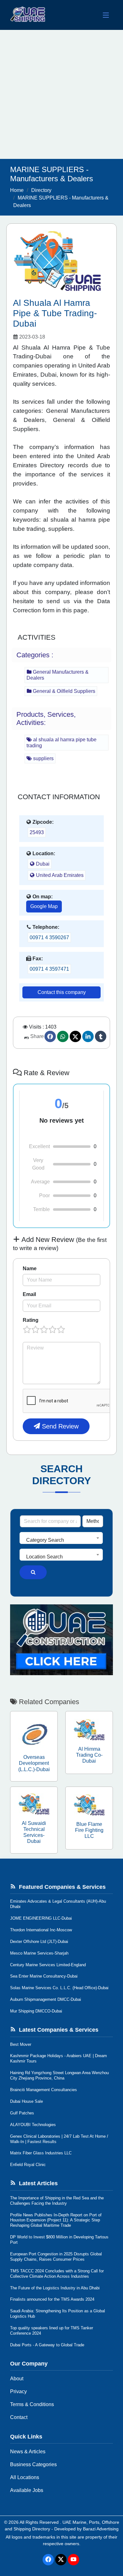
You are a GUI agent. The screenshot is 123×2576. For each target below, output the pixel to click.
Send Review (59, 1426)
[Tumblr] (101, 1036)
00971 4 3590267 (49, 937)
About (17, 2379)
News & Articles (28, 2452)
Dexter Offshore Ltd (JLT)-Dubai (39, 1942)
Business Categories (33, 2464)
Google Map (44, 906)
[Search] (33, 1572)
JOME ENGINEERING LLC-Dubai (41, 1918)
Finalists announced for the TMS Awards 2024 (52, 2299)
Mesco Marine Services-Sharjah (39, 1953)
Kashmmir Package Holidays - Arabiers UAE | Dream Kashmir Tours (59, 2058)
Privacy (18, 2391)
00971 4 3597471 (49, 969)
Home (17, 190)
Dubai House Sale (26, 2101)
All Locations (25, 2477)
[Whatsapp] (63, 1036)
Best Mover (21, 2044)
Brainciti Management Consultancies (44, 2090)
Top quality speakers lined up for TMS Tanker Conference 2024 (52, 2331)
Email (29, 1294)
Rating (31, 1320)
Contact (19, 2417)
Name (30, 1268)
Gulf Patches (22, 2113)
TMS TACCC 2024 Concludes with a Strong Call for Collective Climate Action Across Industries (57, 2274)
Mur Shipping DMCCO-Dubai (36, 2011)
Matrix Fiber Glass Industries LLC (41, 2153)
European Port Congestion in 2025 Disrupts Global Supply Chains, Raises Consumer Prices (56, 2257)
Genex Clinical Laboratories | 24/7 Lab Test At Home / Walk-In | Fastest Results (59, 2139)
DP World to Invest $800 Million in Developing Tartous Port (59, 2240)
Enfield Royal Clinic (28, 2165)
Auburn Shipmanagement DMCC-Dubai (46, 1999)
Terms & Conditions (32, 2404)
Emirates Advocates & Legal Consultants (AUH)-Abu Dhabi (58, 1904)
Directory (41, 190)
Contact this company (62, 992)
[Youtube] (73, 2560)
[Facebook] (50, 1036)
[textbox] (61, 1540)
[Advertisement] (61, 94)
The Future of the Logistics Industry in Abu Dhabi (55, 2288)
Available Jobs (27, 2490)
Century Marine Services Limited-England (48, 1965)
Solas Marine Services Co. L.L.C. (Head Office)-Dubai (59, 1988)
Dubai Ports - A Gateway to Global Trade (47, 2345)
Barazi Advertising (101, 2529)
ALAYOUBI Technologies (33, 2125)
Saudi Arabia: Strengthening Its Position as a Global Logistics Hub (58, 2314)
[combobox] (61, 1538)
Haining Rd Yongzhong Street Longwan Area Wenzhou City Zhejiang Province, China (59, 2075)
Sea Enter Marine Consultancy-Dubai (44, 1976)
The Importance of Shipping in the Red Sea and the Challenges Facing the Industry (57, 2201)
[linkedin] (88, 1036)
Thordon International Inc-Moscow (41, 1930)
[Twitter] (75, 1036)
